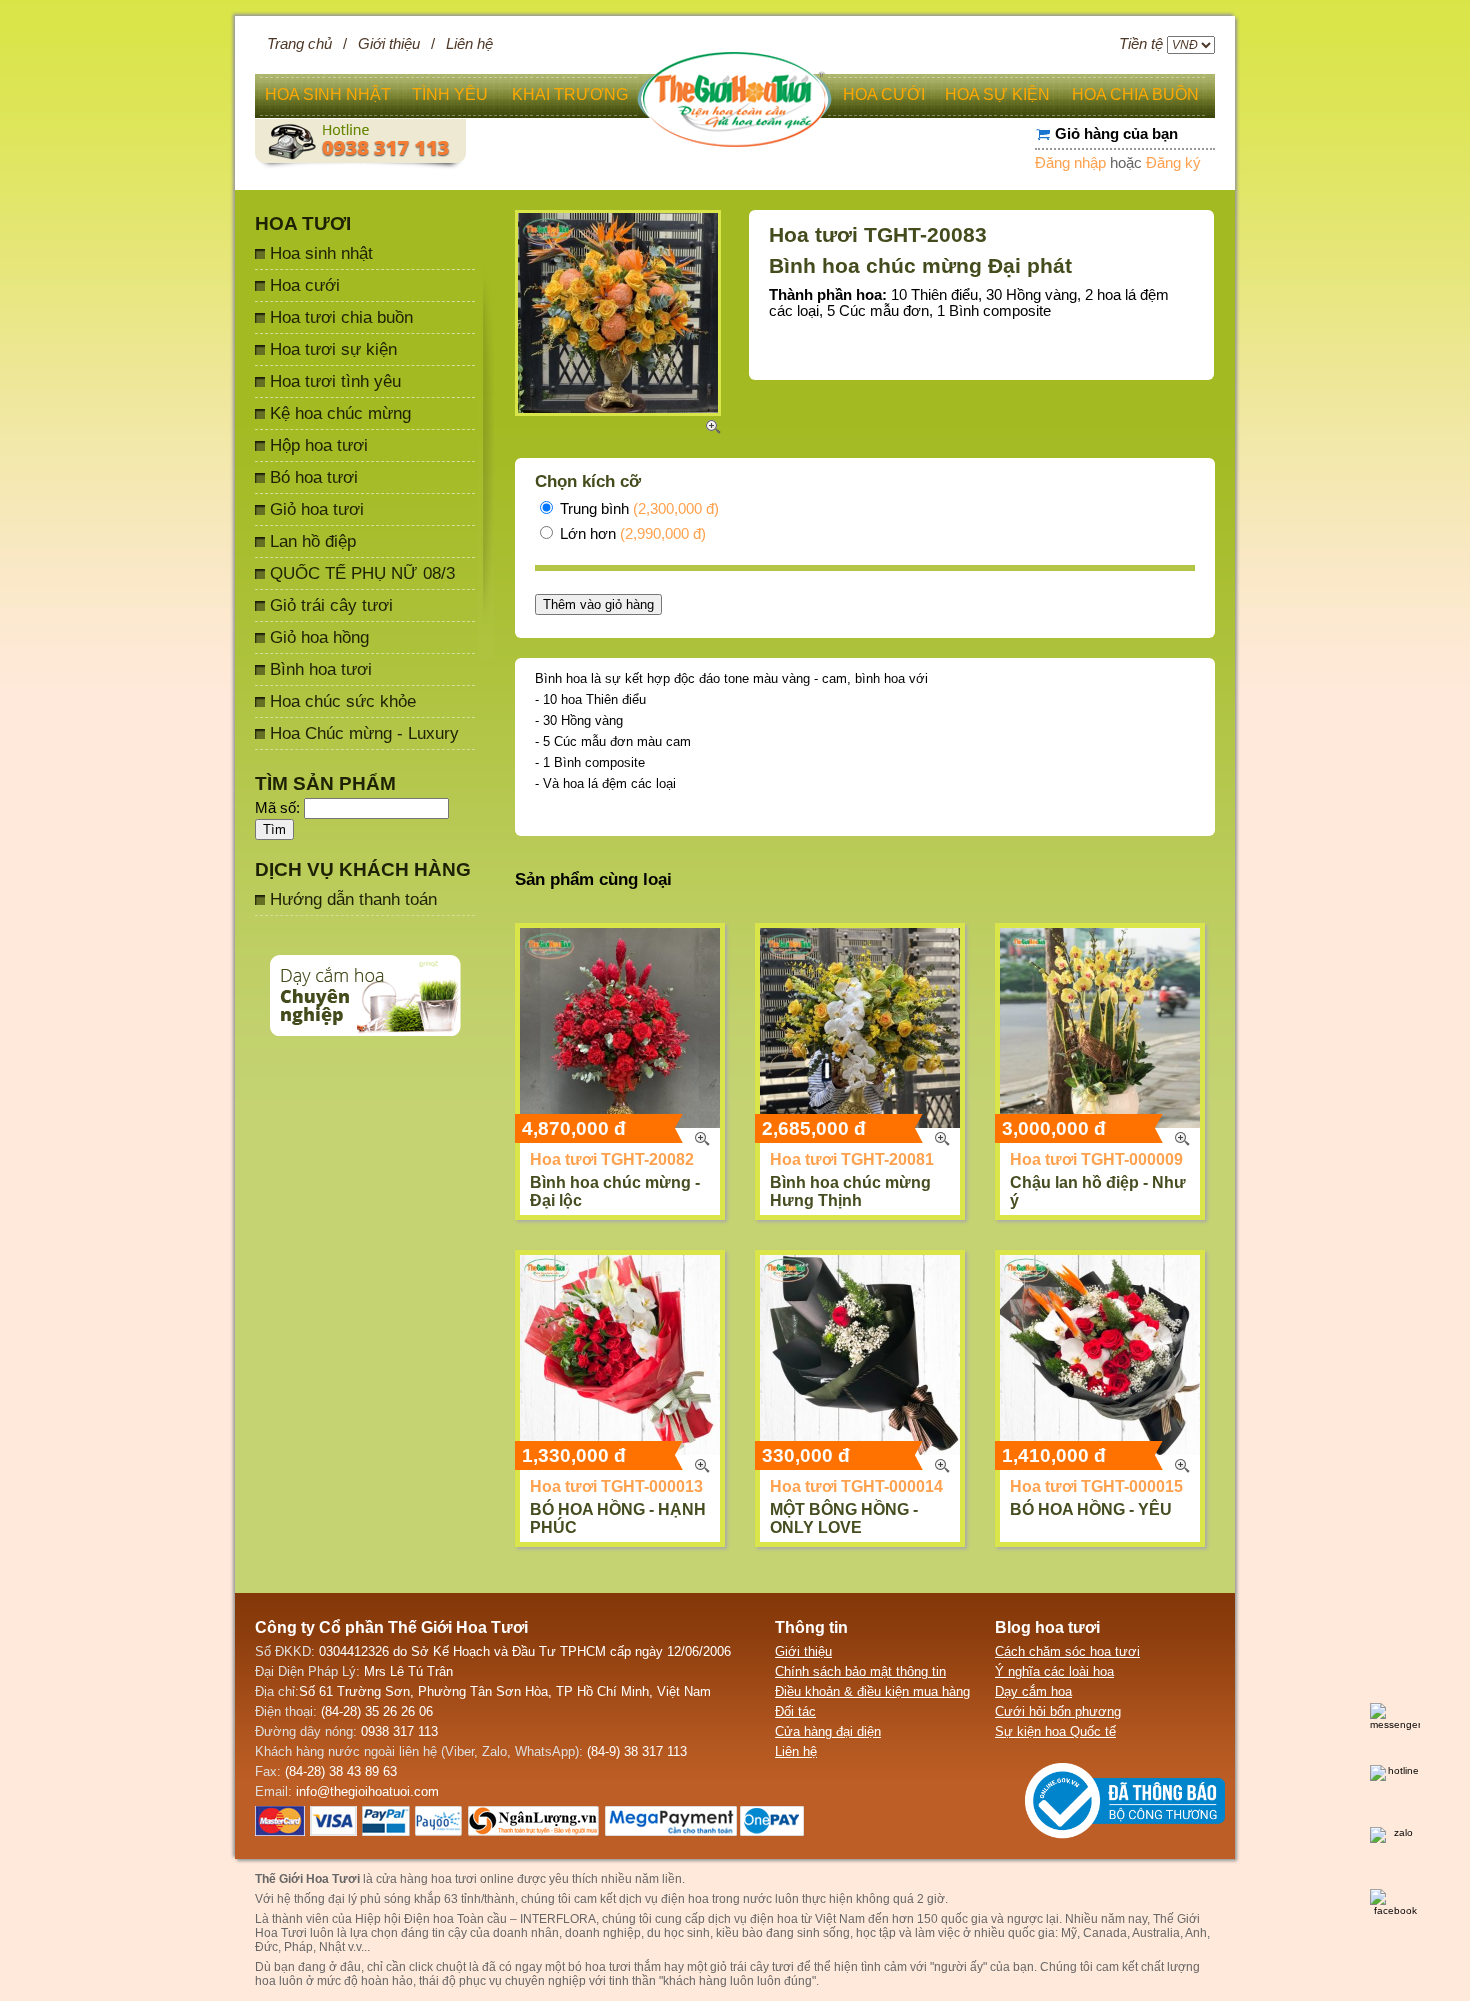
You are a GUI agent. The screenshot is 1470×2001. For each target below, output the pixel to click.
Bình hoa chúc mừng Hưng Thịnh (850, 1191)
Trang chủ (299, 44)
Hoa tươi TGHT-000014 (856, 1486)
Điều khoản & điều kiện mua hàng (872, 1691)
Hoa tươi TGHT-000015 (1096, 1486)
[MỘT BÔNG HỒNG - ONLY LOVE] (860, 1355)
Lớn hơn (631, 534)
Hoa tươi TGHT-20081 (852, 1159)
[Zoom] (702, 1139)
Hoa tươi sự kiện (333, 349)
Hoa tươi (303, 223)
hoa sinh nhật (328, 94)
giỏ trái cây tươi (752, 1967)
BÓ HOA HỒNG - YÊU (1091, 1509)
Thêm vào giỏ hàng (598, 604)
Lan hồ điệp (313, 541)
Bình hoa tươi (321, 669)
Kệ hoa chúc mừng (340, 413)
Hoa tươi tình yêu (335, 381)
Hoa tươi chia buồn (341, 317)
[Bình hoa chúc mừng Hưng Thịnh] (860, 1028)
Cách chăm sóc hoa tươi (1067, 1651)
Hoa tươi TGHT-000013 (616, 1486)
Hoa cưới (305, 285)
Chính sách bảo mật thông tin (860, 1671)
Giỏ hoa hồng (319, 637)
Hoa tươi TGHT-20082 (612, 1159)
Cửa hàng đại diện (828, 1731)
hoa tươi (608, 1967)
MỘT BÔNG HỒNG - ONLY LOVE (844, 1518)
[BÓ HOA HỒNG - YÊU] (1100, 1355)
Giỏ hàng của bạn (1116, 134)
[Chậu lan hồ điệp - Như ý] (1100, 1028)
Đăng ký (1173, 163)
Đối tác (795, 1711)
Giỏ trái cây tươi (331, 605)
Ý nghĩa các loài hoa (1054, 1671)
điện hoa (774, 1919)
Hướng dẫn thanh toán (353, 899)
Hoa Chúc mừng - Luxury (364, 733)
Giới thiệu (389, 44)
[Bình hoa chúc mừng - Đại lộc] (620, 1028)
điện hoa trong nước (716, 1899)
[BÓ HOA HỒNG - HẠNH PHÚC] (620, 1355)
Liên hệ (469, 44)
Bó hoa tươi (314, 477)
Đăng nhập (1070, 163)
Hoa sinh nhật (321, 253)
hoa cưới (884, 94)
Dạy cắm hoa (1033, 1691)
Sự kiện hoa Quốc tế (1055, 1731)
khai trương (570, 94)
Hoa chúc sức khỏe (343, 701)
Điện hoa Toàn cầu (455, 1919)
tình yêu (450, 94)
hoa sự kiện (997, 94)
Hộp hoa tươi (319, 445)
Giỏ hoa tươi (317, 509)
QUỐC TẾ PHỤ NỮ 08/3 (362, 573)
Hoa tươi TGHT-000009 (1096, 1159)
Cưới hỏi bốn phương (1058, 1711)
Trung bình (637, 509)
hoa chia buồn (1135, 94)
